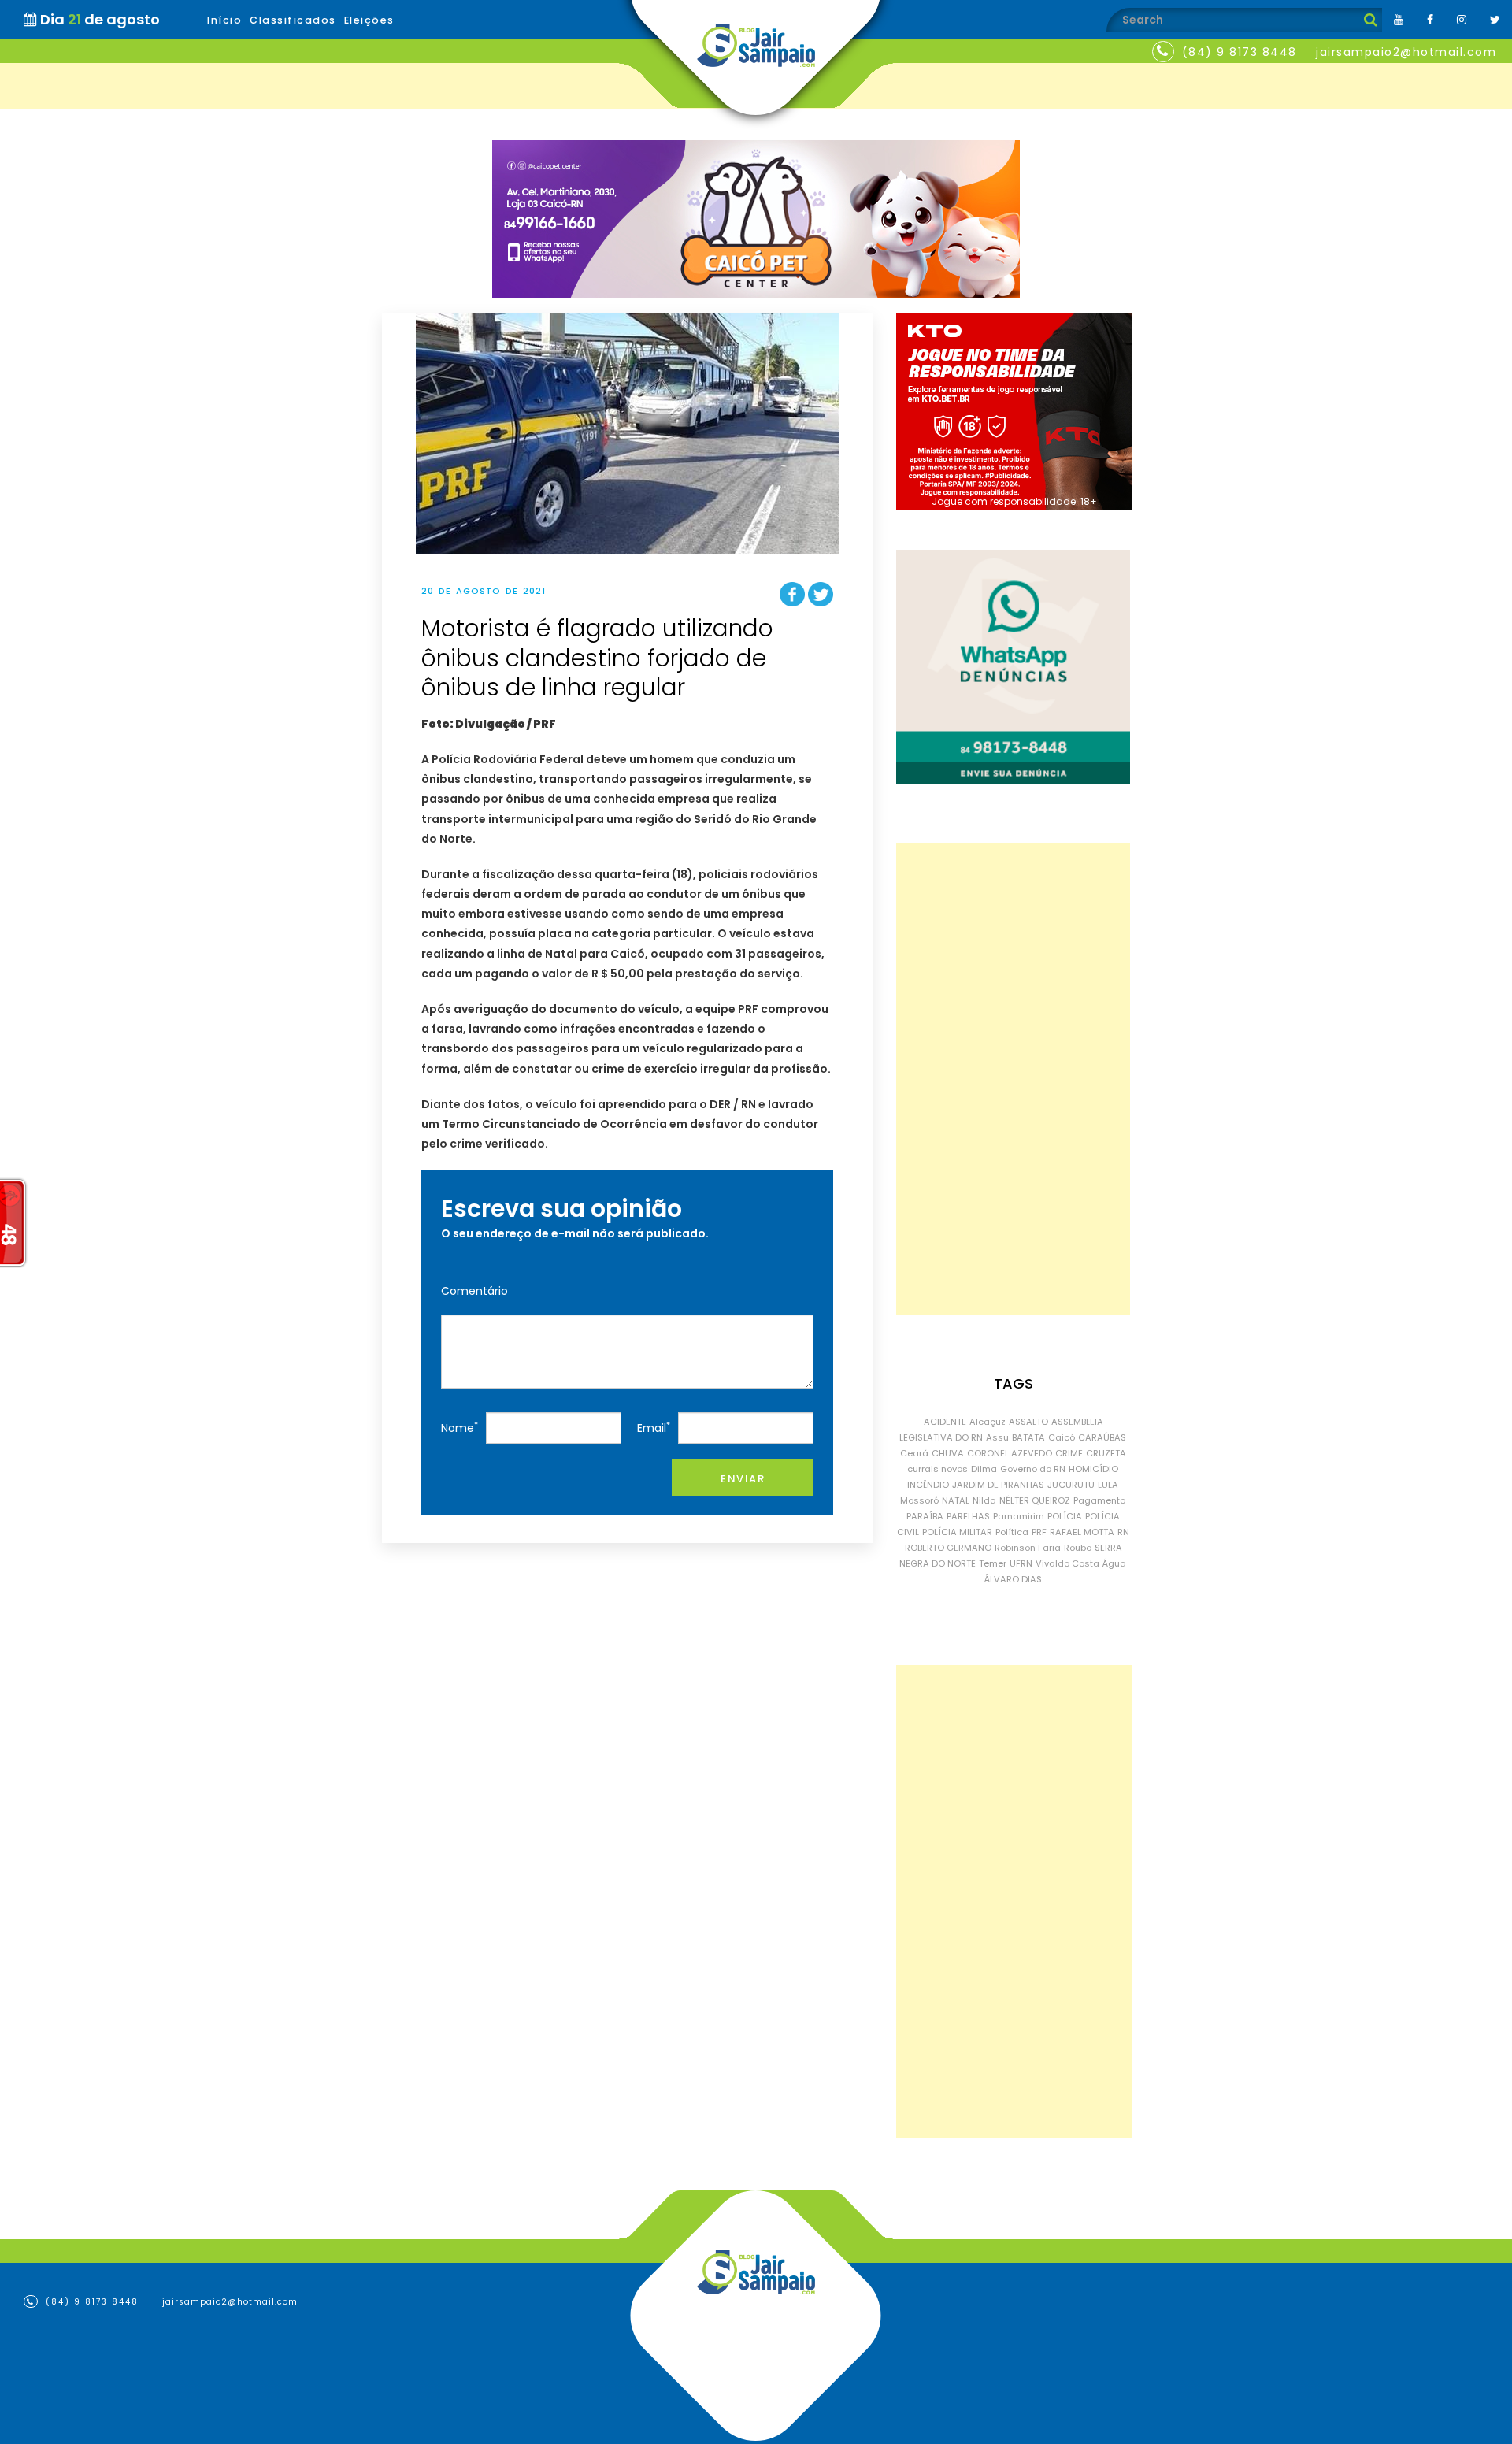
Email (654, 1428)
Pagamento (1099, 1500)
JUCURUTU (1071, 1485)
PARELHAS (968, 1516)
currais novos (938, 1469)
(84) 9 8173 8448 (1240, 52)
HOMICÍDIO (1093, 1469)
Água (1114, 1563)
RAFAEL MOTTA (1082, 1532)
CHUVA (948, 1453)
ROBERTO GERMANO (948, 1548)
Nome (460, 1428)
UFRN (1021, 1563)
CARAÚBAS (1102, 1437)
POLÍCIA (1065, 1516)
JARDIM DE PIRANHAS (998, 1485)
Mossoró (919, 1500)
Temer (993, 1563)
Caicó (1062, 1437)
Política (1012, 1532)
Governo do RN (1033, 1469)
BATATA (1028, 1437)
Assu (997, 1437)
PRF (1039, 1532)
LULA (1108, 1485)
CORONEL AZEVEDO (1010, 1453)
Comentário (474, 1291)
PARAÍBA (925, 1516)
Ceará (914, 1453)
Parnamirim (1019, 1516)
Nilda (984, 1500)
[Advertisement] (1013, 1079)
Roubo (1078, 1548)
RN (1123, 1532)
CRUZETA (1106, 1453)
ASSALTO (1028, 1422)
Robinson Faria (1028, 1548)
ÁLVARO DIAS (1013, 1579)
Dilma (984, 1469)
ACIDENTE (945, 1422)
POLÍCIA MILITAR (957, 1532)
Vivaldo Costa (1067, 1563)
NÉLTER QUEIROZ (1035, 1500)
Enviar (743, 1479)
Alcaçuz (988, 1422)
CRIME (1069, 1453)
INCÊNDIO (928, 1485)
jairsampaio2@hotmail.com (1406, 52)
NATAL (956, 1500)
